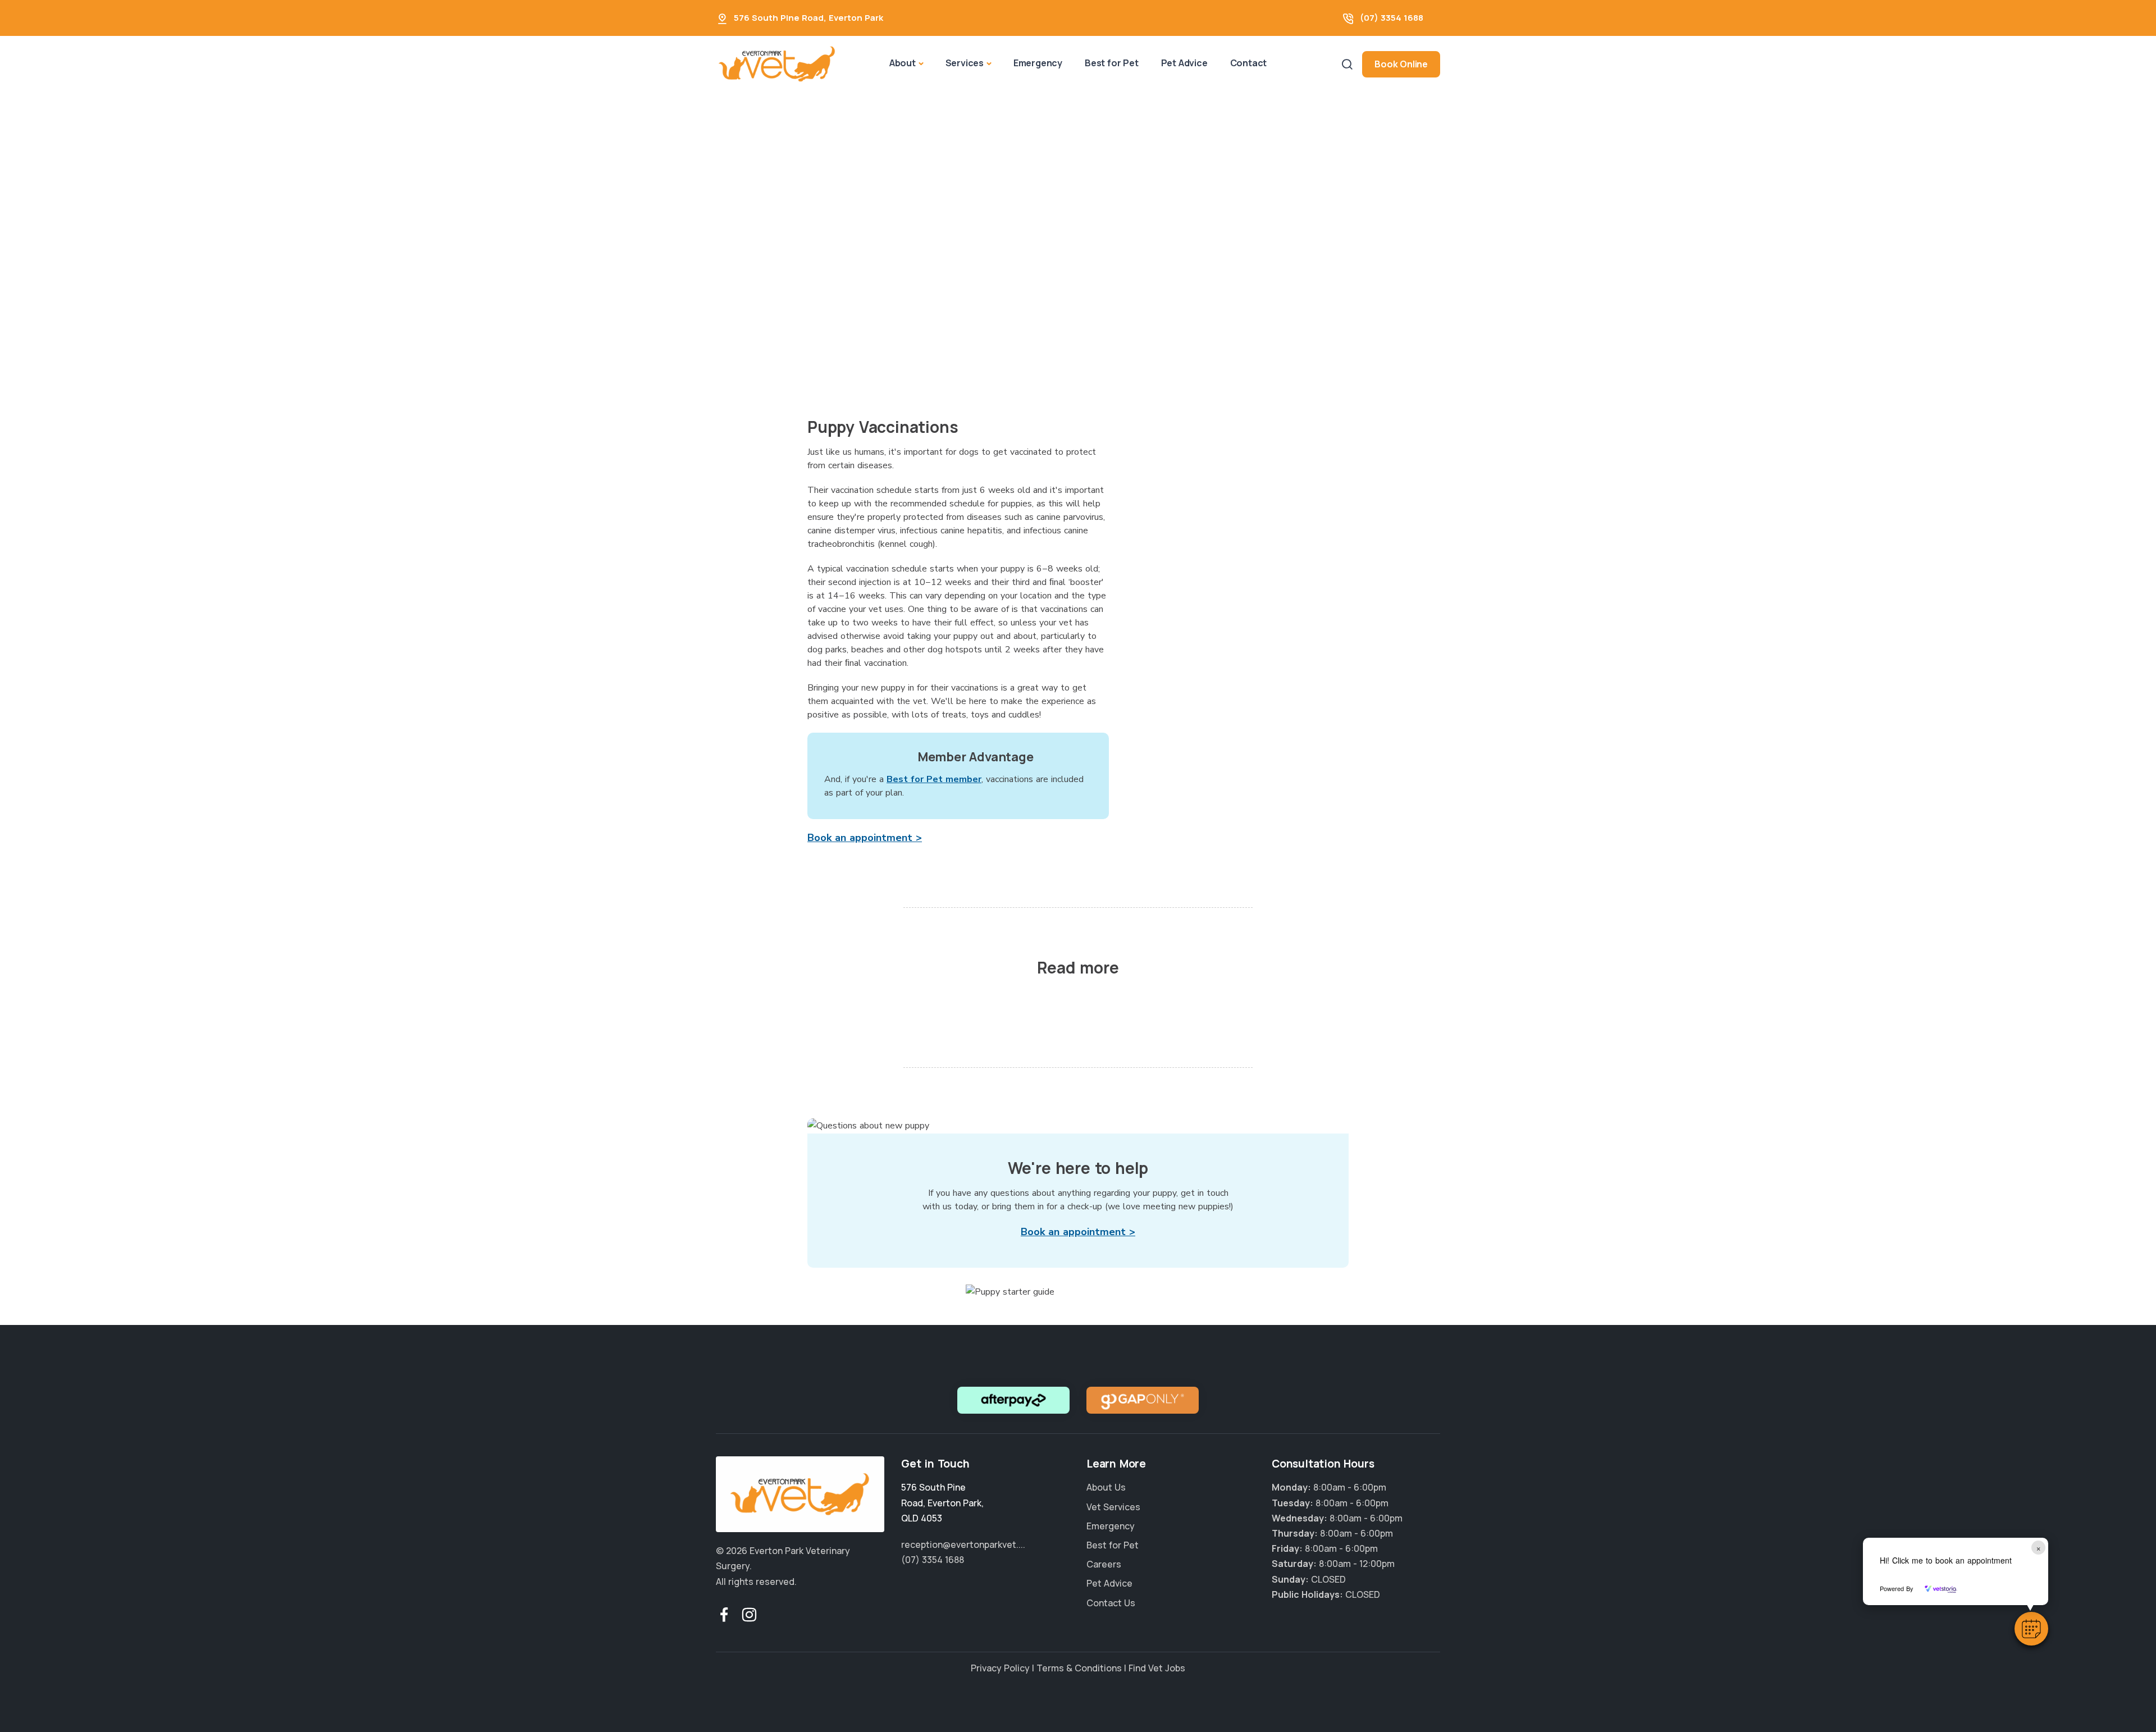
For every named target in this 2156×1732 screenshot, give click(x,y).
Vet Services (1113, 1507)
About (903, 63)
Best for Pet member (934, 779)
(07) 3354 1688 (1392, 18)
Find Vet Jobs (1157, 1668)
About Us (1106, 1487)
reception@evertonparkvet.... (963, 1544)
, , (942, 1502)
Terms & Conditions (1079, 1668)
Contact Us (1111, 1603)
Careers (1104, 1564)
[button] (2031, 1629)
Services (965, 63)
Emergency (1038, 63)
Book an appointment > (865, 838)
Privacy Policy (1000, 1668)
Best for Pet (1112, 63)
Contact (1249, 63)
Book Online (1401, 64)
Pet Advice (1184, 63)
